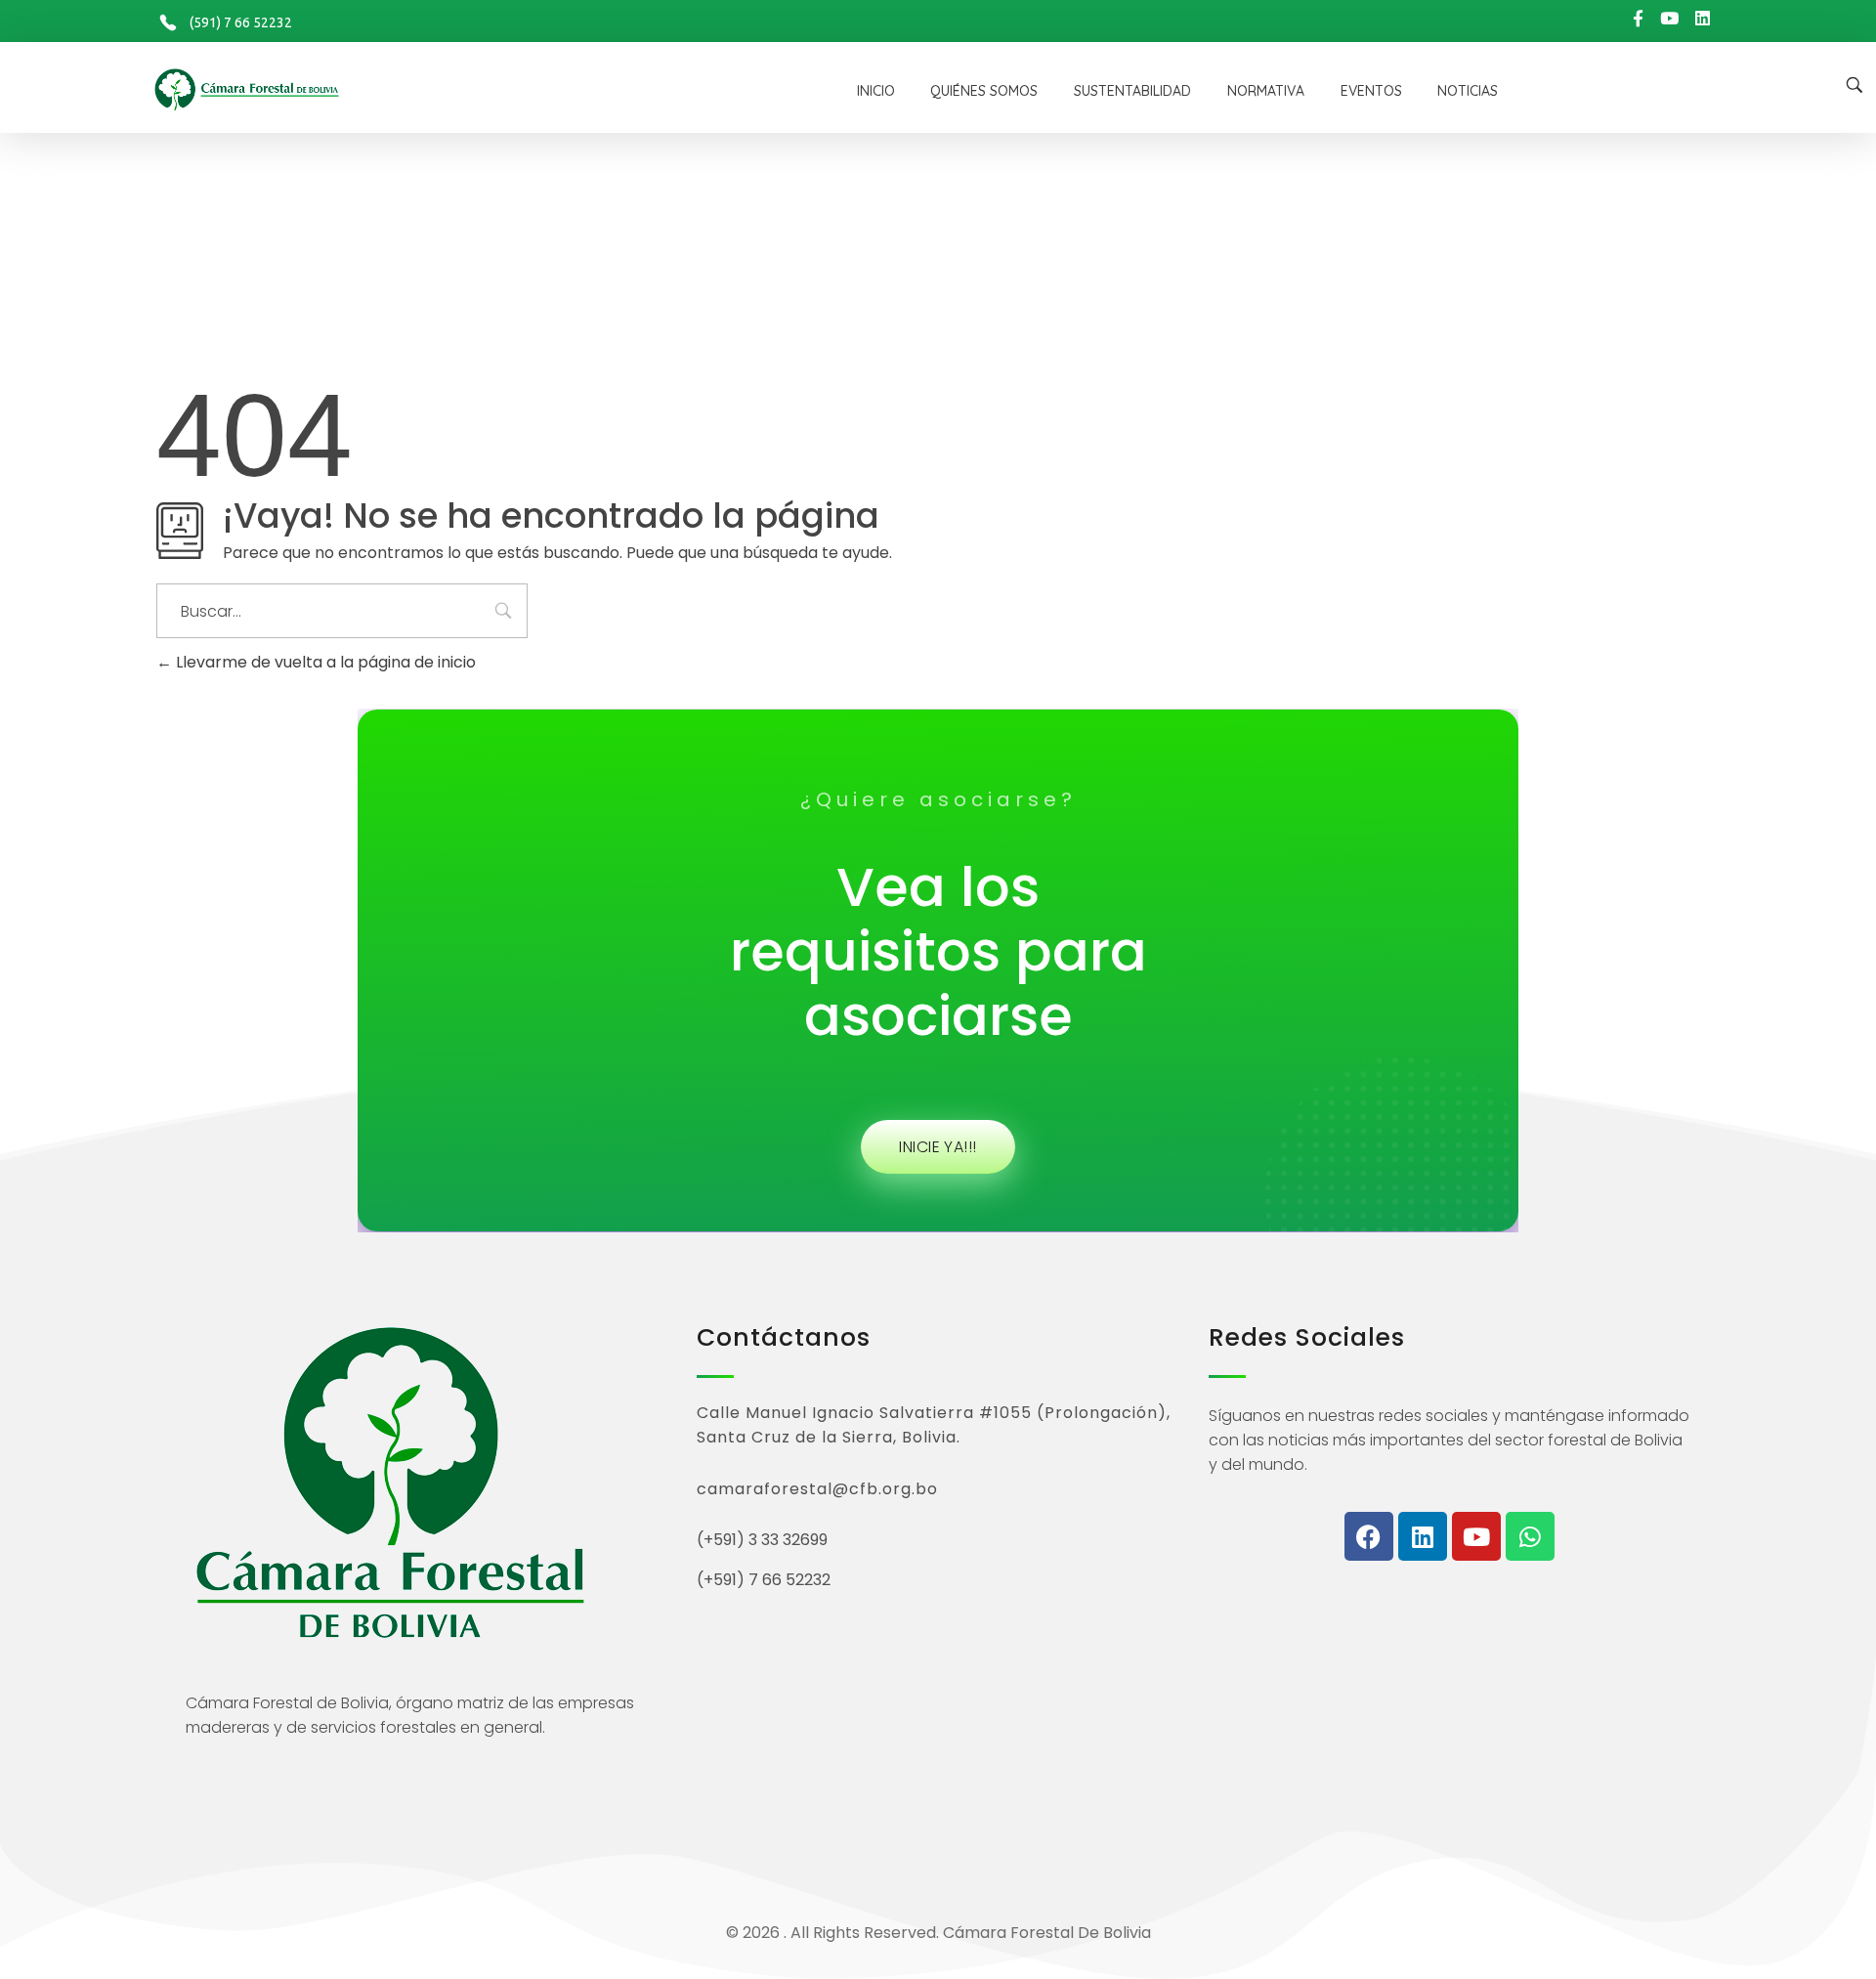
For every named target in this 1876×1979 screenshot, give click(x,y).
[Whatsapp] (1530, 1536)
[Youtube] (1476, 1536)
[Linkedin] (1423, 1536)
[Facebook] (1369, 1536)
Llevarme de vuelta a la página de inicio (324, 662)
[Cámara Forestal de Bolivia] (387, 89)
